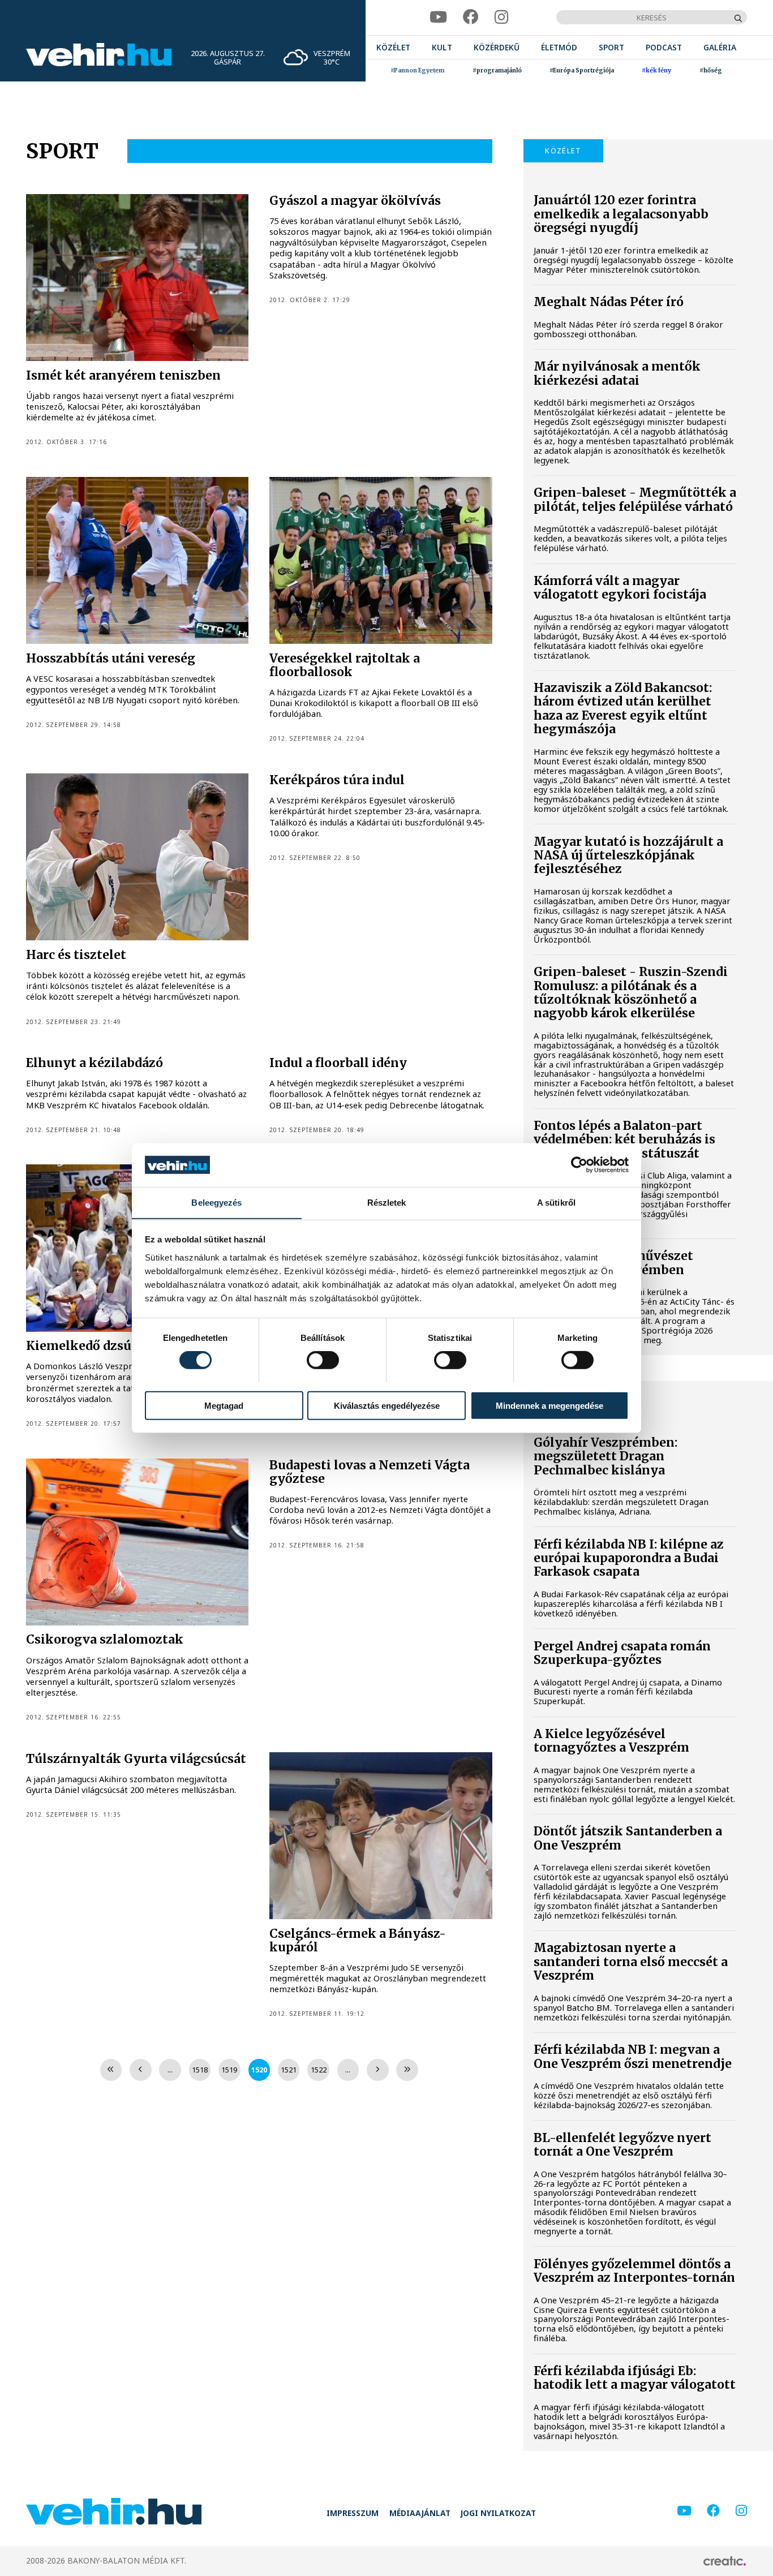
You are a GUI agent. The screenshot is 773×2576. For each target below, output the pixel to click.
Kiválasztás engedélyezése (387, 1405)
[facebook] (471, 17)
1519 (229, 2070)
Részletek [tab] (387, 1202)
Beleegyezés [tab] (216, 1202)
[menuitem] (393, 47)
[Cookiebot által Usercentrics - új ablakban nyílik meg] (579, 1165)
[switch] (323, 1360)
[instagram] (501, 17)
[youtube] (438, 17)
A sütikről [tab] (556, 1202)
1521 (289, 2070)
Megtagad (224, 1405)
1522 (319, 2070)
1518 (200, 2070)
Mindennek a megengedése (549, 1405)
